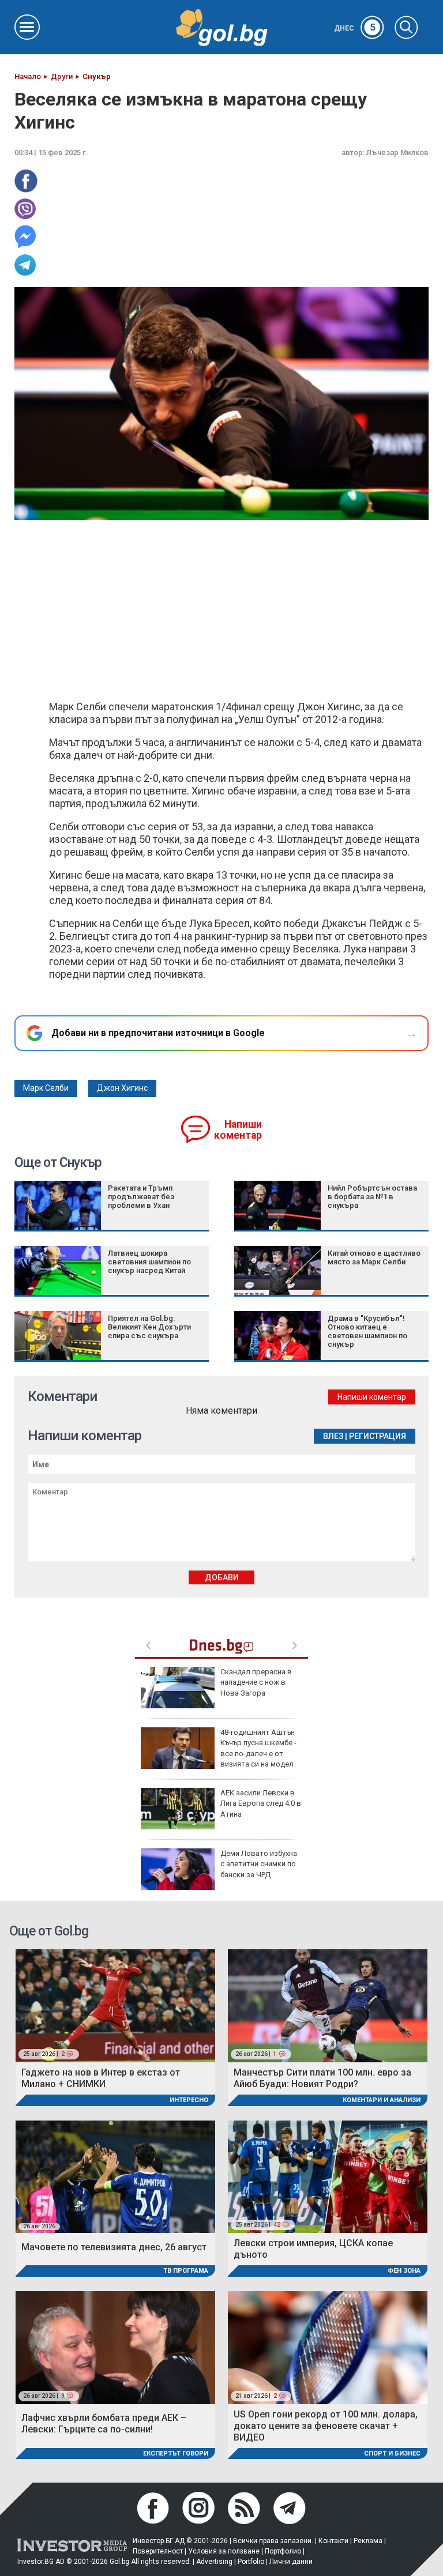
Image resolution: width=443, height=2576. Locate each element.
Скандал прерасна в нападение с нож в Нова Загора (256, 1682)
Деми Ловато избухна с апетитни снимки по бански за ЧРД (259, 1864)
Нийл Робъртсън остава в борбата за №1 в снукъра (372, 1197)
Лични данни (291, 2562)
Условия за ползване (224, 2551)
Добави (222, 1577)
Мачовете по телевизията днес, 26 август (114, 2247)
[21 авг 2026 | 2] (328, 2347)
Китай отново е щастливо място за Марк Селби (374, 1257)
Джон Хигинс (122, 1088)
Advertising (214, 2562)
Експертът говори (176, 2453)
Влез (333, 1436)
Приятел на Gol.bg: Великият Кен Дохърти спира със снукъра (149, 1327)
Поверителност (158, 2551)
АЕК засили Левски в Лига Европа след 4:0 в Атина (261, 1803)
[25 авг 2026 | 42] (328, 2176)
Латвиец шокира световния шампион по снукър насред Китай (149, 1262)
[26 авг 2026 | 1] (328, 2005)
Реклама (368, 2541)
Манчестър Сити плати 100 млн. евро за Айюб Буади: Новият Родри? (322, 2078)
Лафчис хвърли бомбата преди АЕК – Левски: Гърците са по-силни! (104, 2424)
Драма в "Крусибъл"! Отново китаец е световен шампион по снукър (367, 1331)
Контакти (333, 2541)
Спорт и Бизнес (392, 2453)
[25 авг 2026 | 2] (115, 2005)
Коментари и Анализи (382, 2100)
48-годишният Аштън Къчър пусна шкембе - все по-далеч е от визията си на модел (258, 1748)
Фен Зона (404, 2271)
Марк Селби (46, 1088)
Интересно (189, 2100)
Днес (355, 28)
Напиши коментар (238, 1130)
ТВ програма (186, 2271)
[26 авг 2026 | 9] (115, 2347)
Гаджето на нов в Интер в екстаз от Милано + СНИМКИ (101, 2078)
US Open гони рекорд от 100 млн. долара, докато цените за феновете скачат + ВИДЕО (326, 2426)
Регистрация (378, 1436)
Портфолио (283, 2551)
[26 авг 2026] (115, 2176)
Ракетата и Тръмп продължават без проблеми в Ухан (141, 1197)
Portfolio (251, 2562)
